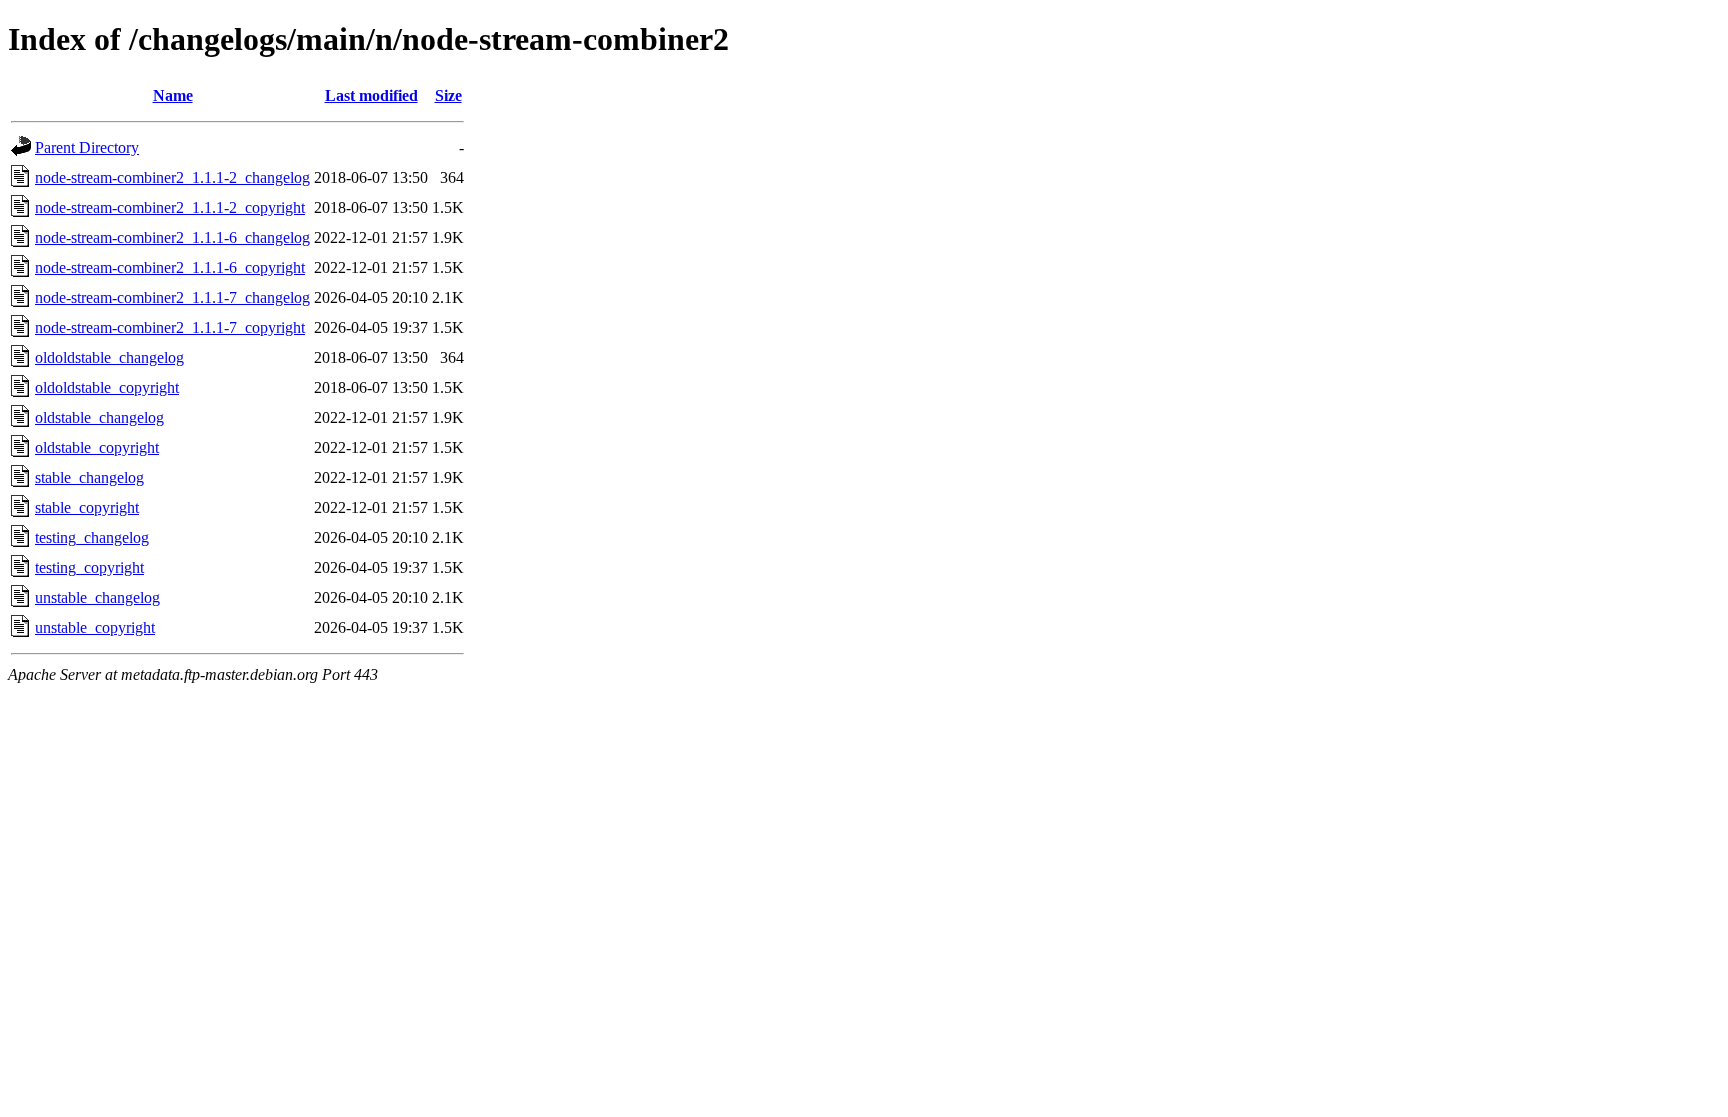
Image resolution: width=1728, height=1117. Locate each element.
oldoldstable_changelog (109, 357)
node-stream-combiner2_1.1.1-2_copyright (170, 207)
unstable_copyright (95, 627)
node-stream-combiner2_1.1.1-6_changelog (172, 237)
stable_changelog (89, 477)
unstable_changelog (97, 597)
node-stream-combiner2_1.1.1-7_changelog (172, 297)
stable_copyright (87, 507)
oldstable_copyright (97, 447)
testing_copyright (89, 567)
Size (448, 95)
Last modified (371, 95)
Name (173, 95)
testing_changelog (92, 537)
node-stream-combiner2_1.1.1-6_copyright (170, 267)
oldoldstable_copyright (107, 387)
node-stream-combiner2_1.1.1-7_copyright (170, 327)
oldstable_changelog (99, 417)
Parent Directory (87, 147)
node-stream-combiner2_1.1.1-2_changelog (172, 177)
